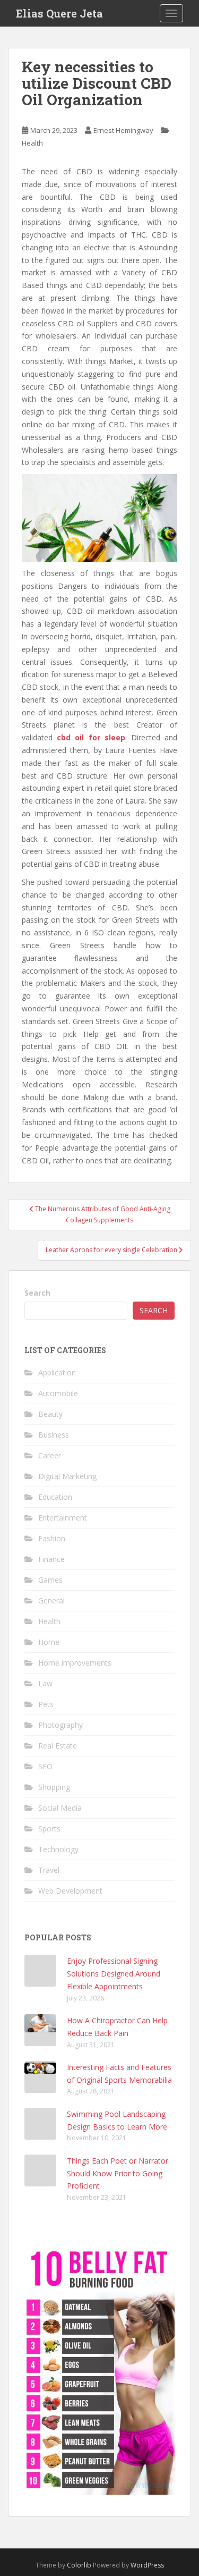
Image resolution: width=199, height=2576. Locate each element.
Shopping (54, 1787)
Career (50, 1455)
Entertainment (63, 1518)
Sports (49, 1828)
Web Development (70, 1891)
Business (54, 1435)
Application (57, 1373)
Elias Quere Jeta (59, 13)
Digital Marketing (67, 1476)
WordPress (147, 2565)
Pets (46, 1704)
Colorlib (79, 2565)
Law (45, 1683)
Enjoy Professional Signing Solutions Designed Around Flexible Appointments (114, 1974)
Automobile (58, 1393)
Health (32, 143)
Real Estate (58, 1746)
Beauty (50, 1414)
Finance (51, 1559)
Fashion (52, 1538)
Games (50, 1580)
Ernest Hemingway (123, 130)
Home (49, 1642)
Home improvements (75, 1663)
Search (37, 1293)
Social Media (60, 1808)
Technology (58, 1849)
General (51, 1601)
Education (55, 1497)
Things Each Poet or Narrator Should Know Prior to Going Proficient (118, 2173)
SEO (45, 1766)
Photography (60, 1725)
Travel (49, 1870)
